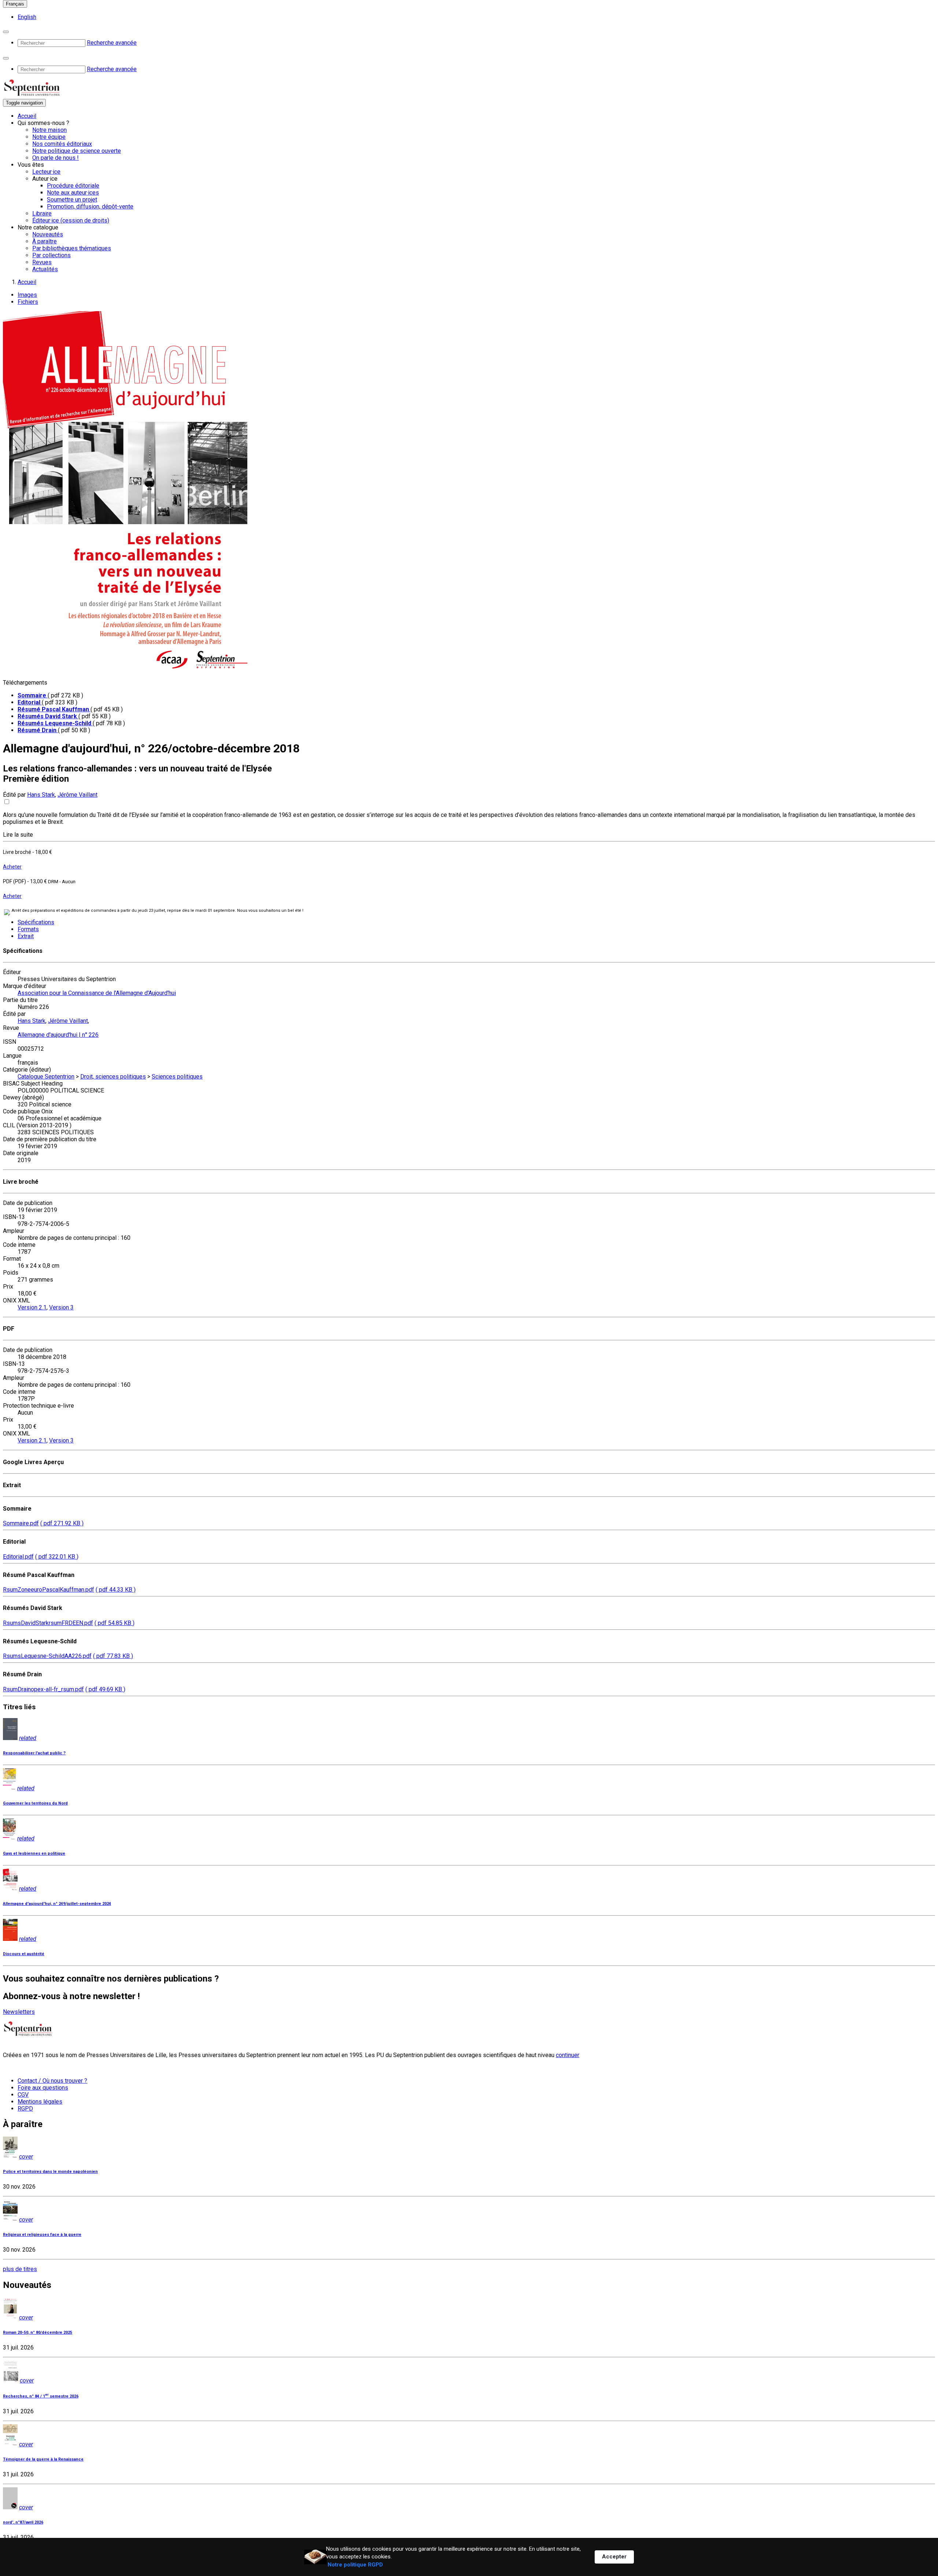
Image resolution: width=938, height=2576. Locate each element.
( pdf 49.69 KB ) (105, 1689)
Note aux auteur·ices (73, 193)
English (27, 17)
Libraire (42, 213)
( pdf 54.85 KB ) (115, 1623)
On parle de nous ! (56, 158)
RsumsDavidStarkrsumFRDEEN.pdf (48, 1623)
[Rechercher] (6, 32)
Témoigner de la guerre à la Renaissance (43, 2459)
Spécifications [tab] (36, 922)
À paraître (45, 241)
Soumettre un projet (72, 200)
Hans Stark (41, 795)
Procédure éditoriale (73, 186)
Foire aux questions (43, 2088)
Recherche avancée (112, 43)
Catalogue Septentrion (46, 1077)
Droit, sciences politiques (113, 1077)
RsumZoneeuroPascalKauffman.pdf (49, 1590)
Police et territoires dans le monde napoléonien (50, 2172)
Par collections (51, 255)
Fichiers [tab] (28, 302)
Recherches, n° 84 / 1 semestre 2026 (41, 2396)
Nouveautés (48, 234)
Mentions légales (40, 2102)
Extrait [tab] (26, 936)
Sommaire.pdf (21, 1523)
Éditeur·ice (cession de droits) (71, 220)
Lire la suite (18, 835)
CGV (23, 2095)
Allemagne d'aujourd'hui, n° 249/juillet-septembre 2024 (57, 1904)
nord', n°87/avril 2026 (23, 2522)
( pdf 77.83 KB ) (113, 1656)
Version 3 (61, 1307)
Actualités (45, 269)
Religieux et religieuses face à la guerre (42, 2235)
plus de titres (20, 2269)
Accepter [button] (614, 2557)
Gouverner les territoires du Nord (35, 1803)
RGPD (25, 2109)
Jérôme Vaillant (77, 795)
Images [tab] (27, 295)
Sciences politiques (177, 1077)
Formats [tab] (28, 929)
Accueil (27, 116)
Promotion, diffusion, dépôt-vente (90, 207)
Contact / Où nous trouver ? (52, 2081)
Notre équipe (49, 137)
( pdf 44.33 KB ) (116, 1590)
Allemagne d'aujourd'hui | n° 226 (58, 1035)
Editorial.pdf (18, 1557)
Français (15, 4)
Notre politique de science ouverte (77, 151)
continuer (568, 2055)
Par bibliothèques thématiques (72, 248)
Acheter (12, 867)
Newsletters (19, 2012)
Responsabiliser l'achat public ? (34, 1753)
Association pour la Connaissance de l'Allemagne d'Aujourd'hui (97, 993)
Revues (42, 262)
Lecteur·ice (46, 172)
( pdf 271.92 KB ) (62, 1523)
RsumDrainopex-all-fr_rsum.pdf (43, 1689)
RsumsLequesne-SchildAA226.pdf (47, 1656)
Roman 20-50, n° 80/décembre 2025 (38, 2332)
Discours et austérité (24, 1954)
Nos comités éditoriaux (62, 144)
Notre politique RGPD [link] (355, 2565)
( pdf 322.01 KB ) (57, 1557)
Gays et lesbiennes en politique (34, 1853)
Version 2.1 (32, 1307)
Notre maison (49, 130)
